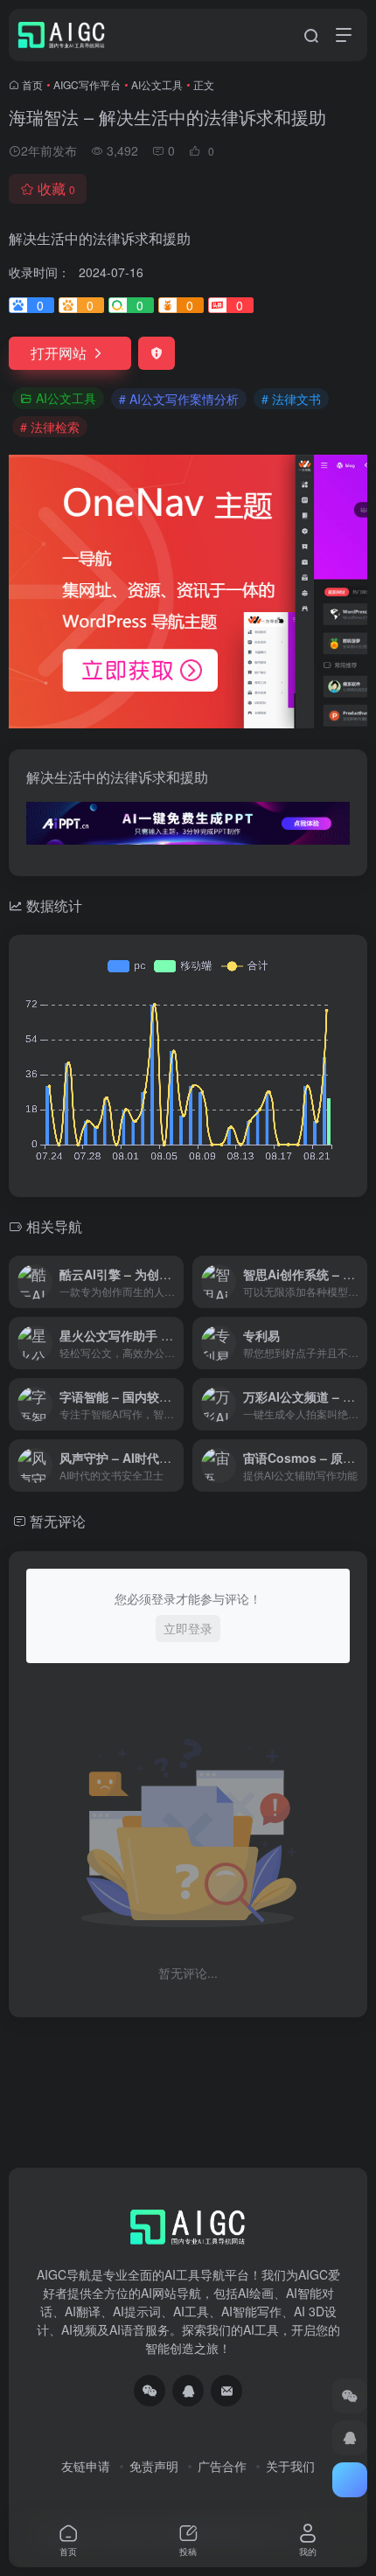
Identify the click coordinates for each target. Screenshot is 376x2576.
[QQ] (188, 2391)
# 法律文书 (291, 399)
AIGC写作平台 (87, 84)
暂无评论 (58, 1521)
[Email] (226, 2391)
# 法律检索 (50, 427)
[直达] (174, 1282)
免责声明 (154, 2466)
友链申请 (86, 2466)
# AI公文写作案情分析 (179, 399)
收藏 (56, 188)
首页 (32, 84)
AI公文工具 (157, 84)
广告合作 (222, 2466)
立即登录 (188, 1628)
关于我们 (290, 2466)
